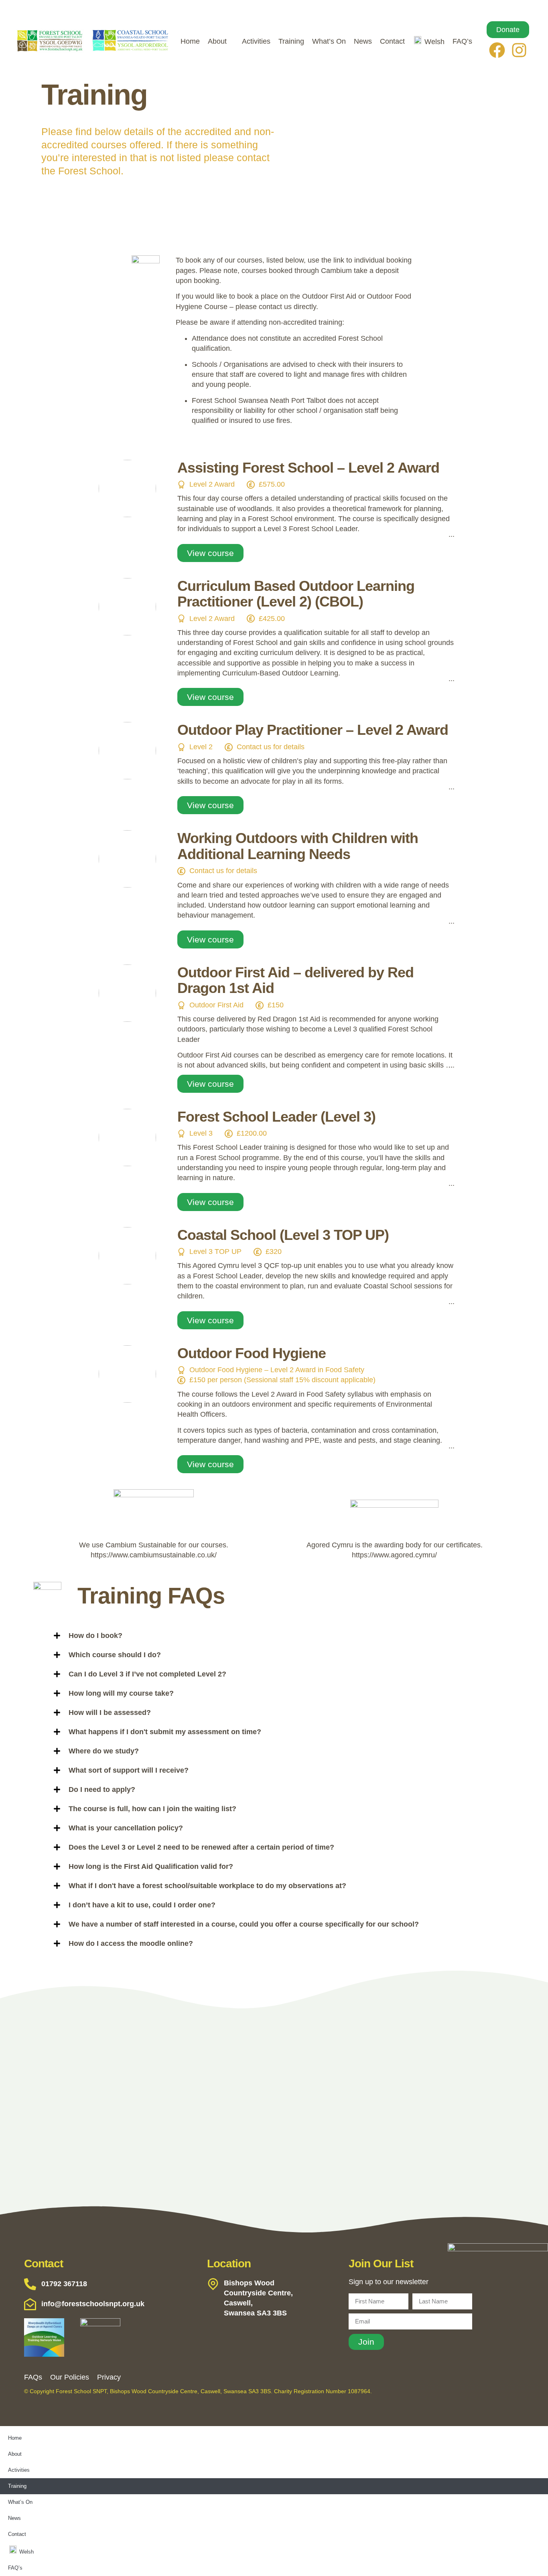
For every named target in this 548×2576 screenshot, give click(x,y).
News (363, 41)
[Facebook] (497, 50)
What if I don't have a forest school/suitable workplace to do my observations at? (207, 1886)
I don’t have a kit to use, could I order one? (142, 1905)
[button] (290, 1636)
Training (291, 41)
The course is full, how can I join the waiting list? (152, 1809)
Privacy (109, 2377)
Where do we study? (104, 1751)
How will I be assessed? (110, 1713)
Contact (392, 41)
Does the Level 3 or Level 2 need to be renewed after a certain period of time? (201, 1847)
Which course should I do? (115, 1655)
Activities (256, 41)
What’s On (329, 41)
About (217, 41)
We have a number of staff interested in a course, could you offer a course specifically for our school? (244, 1924)
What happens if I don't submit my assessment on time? (165, 1732)
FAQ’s (462, 41)
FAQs (33, 2377)
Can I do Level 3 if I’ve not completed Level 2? (147, 1674)
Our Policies (70, 2377)
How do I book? (95, 1636)
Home (190, 41)
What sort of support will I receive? (129, 1770)
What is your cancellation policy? (126, 1828)
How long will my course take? (121, 1693)
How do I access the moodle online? (131, 1943)
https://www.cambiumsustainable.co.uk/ (154, 1555)
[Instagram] (519, 50)
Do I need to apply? (102, 1789)
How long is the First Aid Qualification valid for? (151, 1866)
